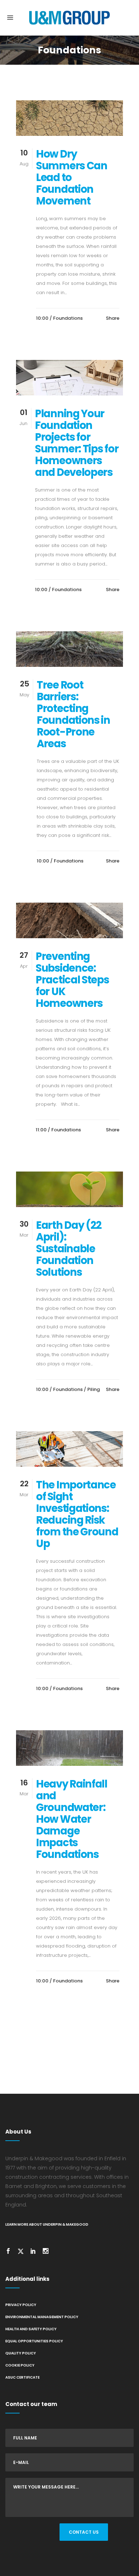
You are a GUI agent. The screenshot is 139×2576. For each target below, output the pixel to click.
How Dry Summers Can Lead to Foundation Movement (72, 177)
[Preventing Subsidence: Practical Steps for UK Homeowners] (69, 920)
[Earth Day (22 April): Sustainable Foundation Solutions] (69, 1189)
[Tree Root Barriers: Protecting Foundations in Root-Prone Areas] (69, 649)
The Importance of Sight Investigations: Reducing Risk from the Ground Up (77, 1514)
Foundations (68, 318)
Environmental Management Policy (42, 2317)
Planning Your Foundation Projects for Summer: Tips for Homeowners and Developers (77, 443)
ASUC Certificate (22, 2377)
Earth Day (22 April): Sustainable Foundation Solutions (69, 1249)
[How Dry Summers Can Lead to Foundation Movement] (69, 118)
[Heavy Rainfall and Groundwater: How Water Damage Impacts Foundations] (69, 1748)
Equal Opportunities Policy (34, 2341)
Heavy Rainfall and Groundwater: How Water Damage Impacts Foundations (72, 1819)
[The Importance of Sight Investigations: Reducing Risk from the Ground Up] (69, 1449)
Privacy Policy (21, 2305)
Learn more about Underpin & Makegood (47, 2224)
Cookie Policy (20, 2365)
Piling (94, 1389)
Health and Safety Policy (31, 2329)
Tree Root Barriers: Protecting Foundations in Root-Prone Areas (73, 714)
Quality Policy (21, 2353)
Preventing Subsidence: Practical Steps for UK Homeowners (72, 980)
